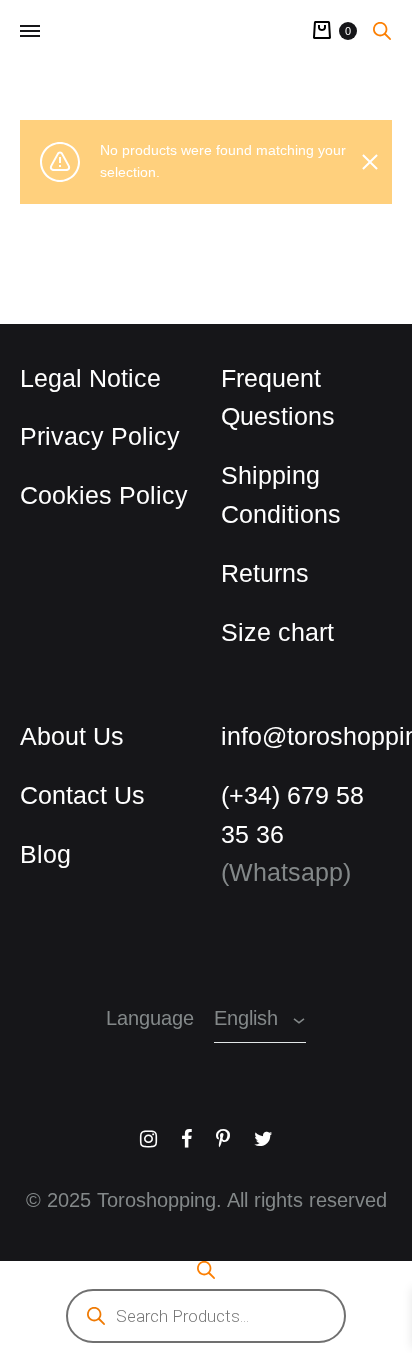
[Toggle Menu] (30, 31)
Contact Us (73, 795)
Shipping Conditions (272, 494)
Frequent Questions (269, 397)
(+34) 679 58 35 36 (306, 814)
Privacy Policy (86, 436)
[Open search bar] (382, 30)
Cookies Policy (90, 495)
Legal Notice (81, 378)
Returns (256, 573)
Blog (42, 854)
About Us (64, 736)
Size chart (269, 632)
